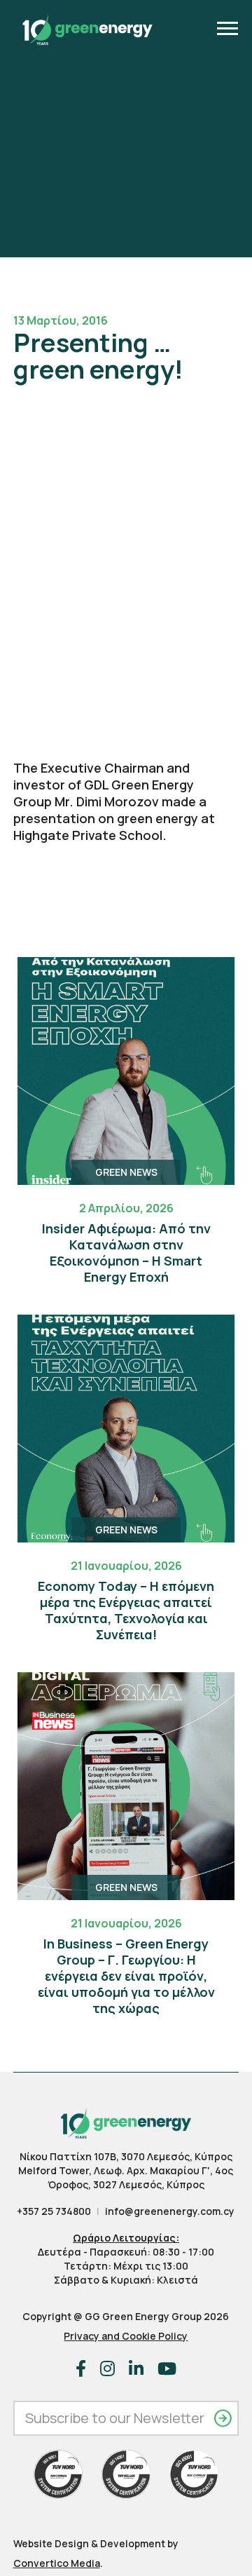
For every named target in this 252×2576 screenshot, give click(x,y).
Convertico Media (57, 2563)
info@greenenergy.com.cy (170, 2211)
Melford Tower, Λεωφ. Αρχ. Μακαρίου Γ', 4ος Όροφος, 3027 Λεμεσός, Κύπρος (126, 2177)
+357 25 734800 (54, 2211)
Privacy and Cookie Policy (126, 2336)
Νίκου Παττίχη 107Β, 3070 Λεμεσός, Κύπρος (126, 2156)
